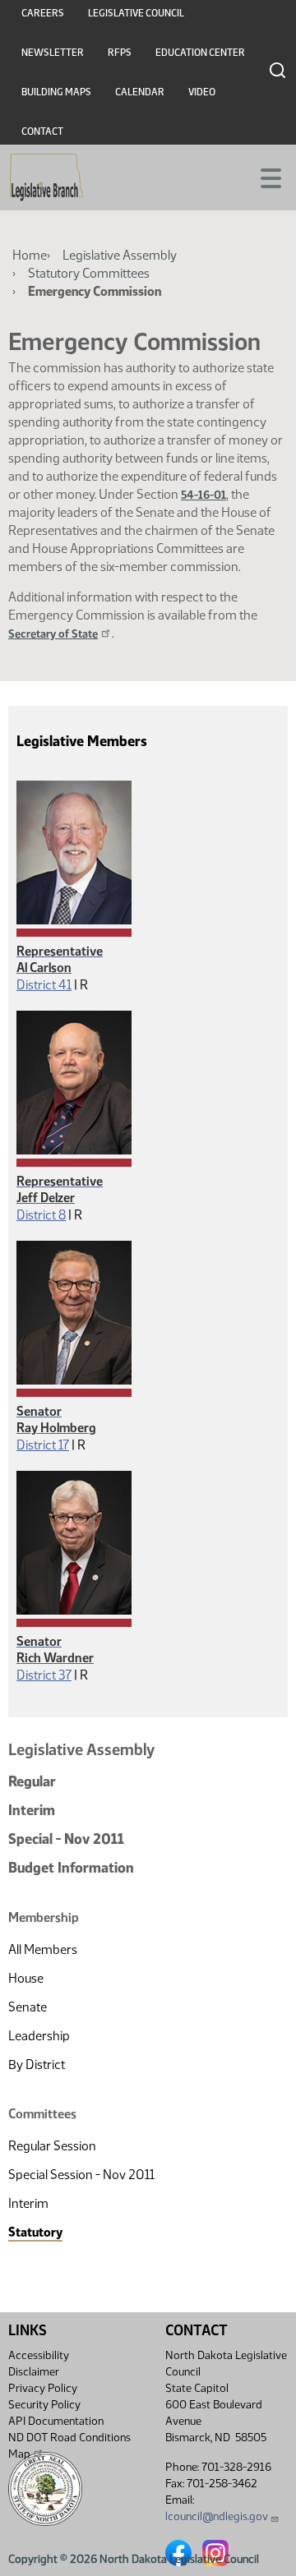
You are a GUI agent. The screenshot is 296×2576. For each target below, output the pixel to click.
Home (30, 255)
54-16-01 (203, 495)
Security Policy (44, 2405)
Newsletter (53, 53)
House (26, 1978)
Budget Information (71, 1868)
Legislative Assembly (120, 255)
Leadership (39, 2036)
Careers (43, 13)
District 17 (43, 1445)
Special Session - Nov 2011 (81, 2175)
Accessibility (39, 2355)
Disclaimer (34, 2372)
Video (202, 92)
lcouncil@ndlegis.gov (217, 2516)
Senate (28, 2007)
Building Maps (56, 92)
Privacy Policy (43, 2388)
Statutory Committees (89, 273)
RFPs (120, 53)
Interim (32, 1810)
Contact (42, 131)
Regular (32, 1781)
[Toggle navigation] (264, 177)
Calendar (140, 92)
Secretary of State (53, 634)
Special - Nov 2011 (66, 1839)
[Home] (46, 177)
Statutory (35, 2232)
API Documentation (56, 2421)
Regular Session (52, 2146)
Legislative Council (136, 13)
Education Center (200, 53)
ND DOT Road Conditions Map (69, 2446)
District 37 (44, 1675)
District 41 (44, 985)
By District (37, 2064)
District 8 (41, 1215)
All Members (43, 1949)
